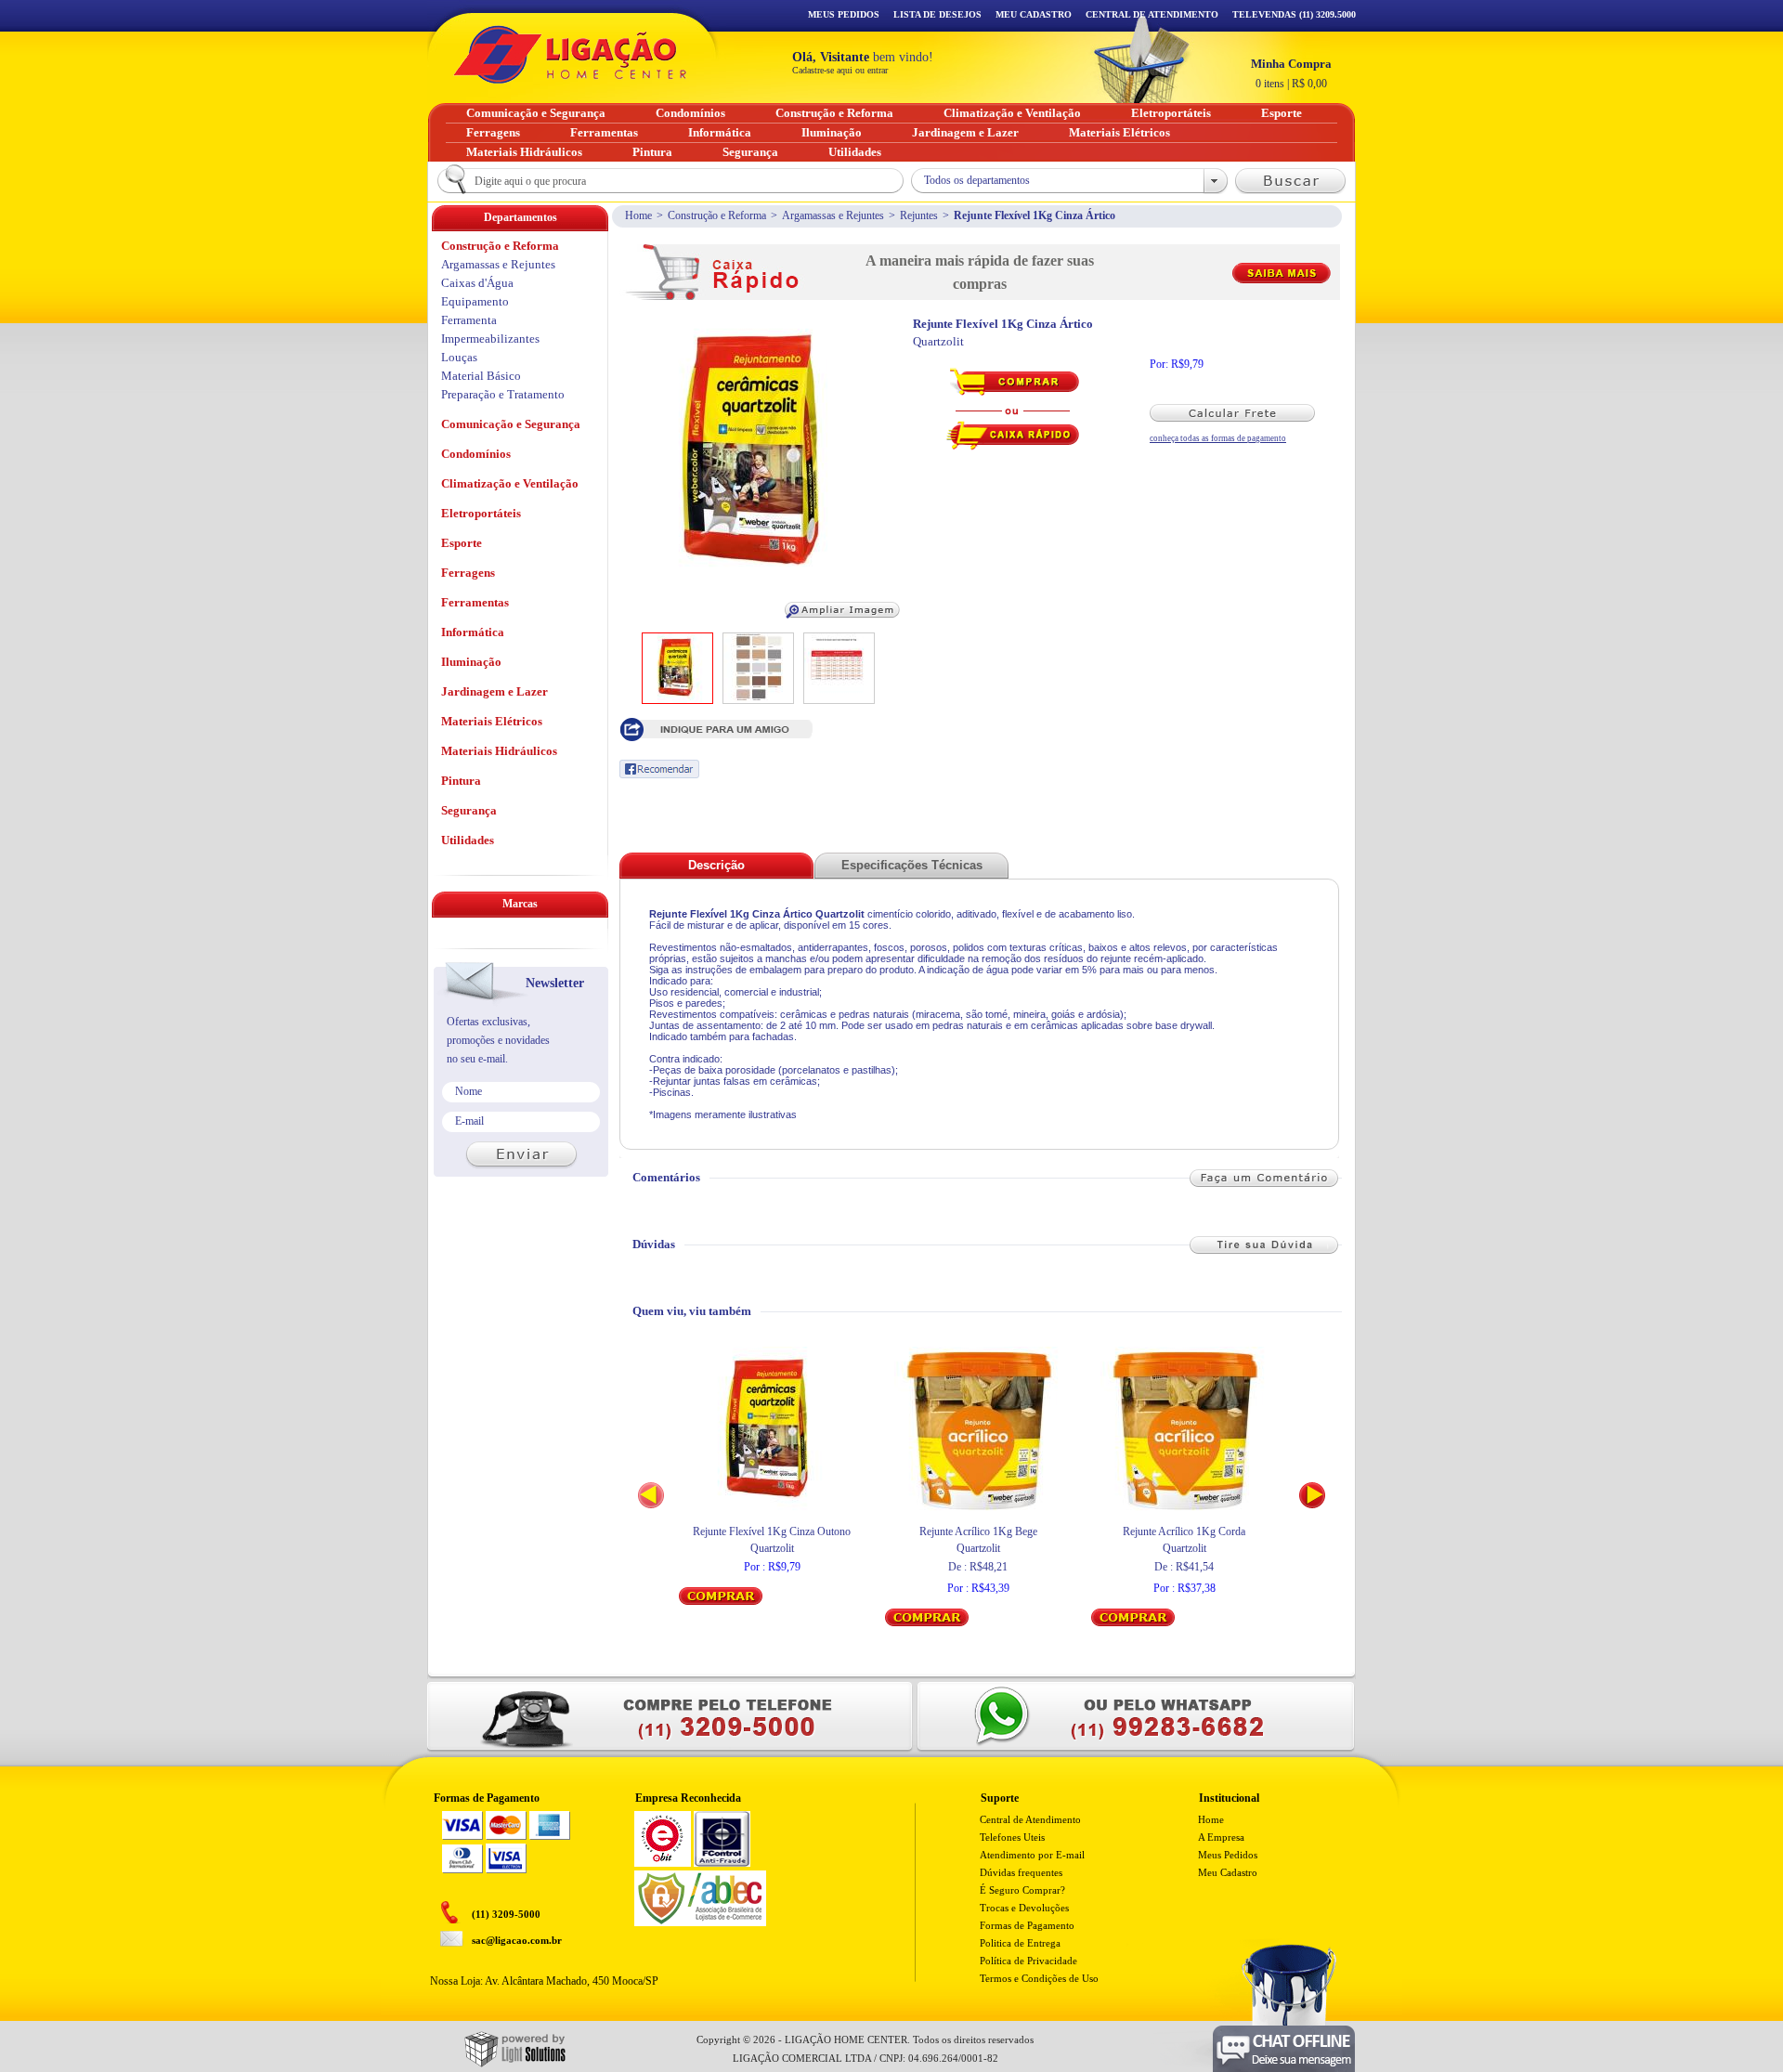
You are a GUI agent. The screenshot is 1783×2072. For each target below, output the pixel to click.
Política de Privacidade (1028, 1961)
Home (638, 215)
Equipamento (475, 301)
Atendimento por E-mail (1032, 1855)
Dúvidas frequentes (1021, 1872)
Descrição (716, 865)
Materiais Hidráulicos (499, 751)
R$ (1291, 73)
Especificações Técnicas (912, 865)
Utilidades (468, 840)
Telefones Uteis (1012, 1837)
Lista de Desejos (937, 14)
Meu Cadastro (1034, 14)
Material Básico (481, 376)
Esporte (462, 543)
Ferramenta (469, 320)
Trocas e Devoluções (1024, 1908)
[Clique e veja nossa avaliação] (663, 1863)
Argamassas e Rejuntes (833, 215)
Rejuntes (919, 215)
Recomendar (659, 769)
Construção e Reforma (717, 215)
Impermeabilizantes (490, 339)
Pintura (461, 781)
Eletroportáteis (481, 513)
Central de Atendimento (1030, 1819)
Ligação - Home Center (570, 54)
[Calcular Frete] (1240, 413)
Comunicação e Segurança (511, 424)
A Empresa (1221, 1837)
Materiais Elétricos (492, 721)
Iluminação (471, 662)
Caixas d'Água (477, 283)
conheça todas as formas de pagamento (1218, 438)
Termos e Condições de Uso (1039, 1978)
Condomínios (476, 454)
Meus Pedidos (844, 14)
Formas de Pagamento (1027, 1925)
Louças (459, 357)
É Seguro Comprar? (1022, 1890)
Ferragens (468, 573)
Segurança (469, 810)
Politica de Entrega (1020, 1943)
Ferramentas (475, 602)
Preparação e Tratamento (503, 394)
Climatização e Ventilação (510, 483)
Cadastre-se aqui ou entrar (840, 70)
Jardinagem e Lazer (495, 691)
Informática (473, 632)
